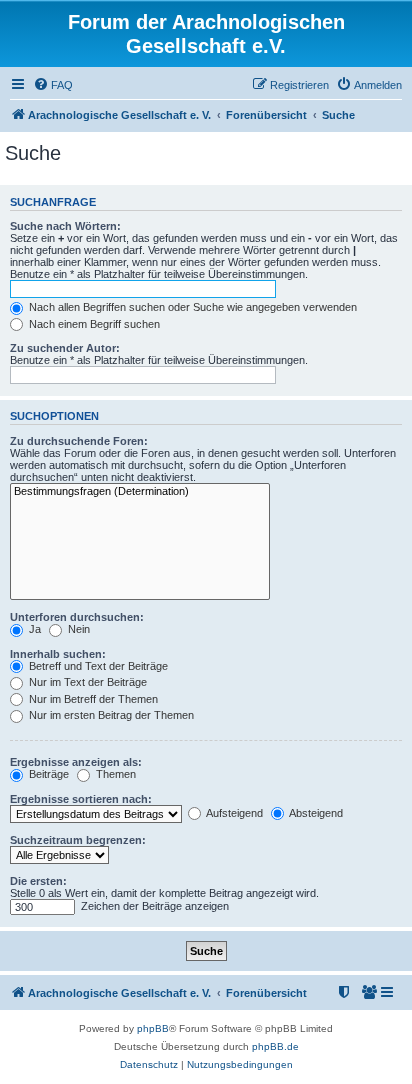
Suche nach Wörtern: (65, 226)
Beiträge (47, 774)
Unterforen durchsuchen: (77, 617)
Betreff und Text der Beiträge (97, 666)
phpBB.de (275, 1046)
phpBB (153, 1028)
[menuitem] (53, 85)
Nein (77, 629)
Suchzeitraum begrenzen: (78, 840)
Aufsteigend (233, 813)
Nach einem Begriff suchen (93, 324)
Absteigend (315, 813)
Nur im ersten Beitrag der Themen (110, 715)
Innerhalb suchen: (58, 654)
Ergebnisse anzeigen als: (76, 762)
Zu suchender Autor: (65, 348)
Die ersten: (38, 881)
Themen (114, 774)
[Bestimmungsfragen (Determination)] (140, 492)
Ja (33, 629)
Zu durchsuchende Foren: (79, 441)
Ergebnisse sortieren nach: (81, 799)
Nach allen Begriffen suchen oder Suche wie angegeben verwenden (191, 307)
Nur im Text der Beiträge (86, 682)
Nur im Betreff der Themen (92, 699)
